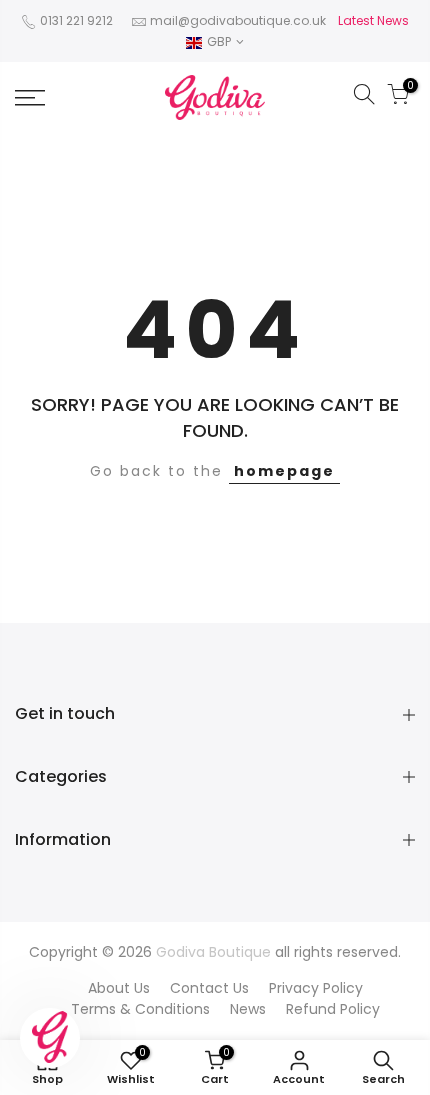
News (248, 1009)
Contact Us (209, 988)
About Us (119, 988)
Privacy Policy (316, 988)
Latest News (373, 20)
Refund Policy (333, 1009)
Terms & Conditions (140, 1009)
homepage (284, 471)
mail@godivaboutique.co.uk (238, 20)
